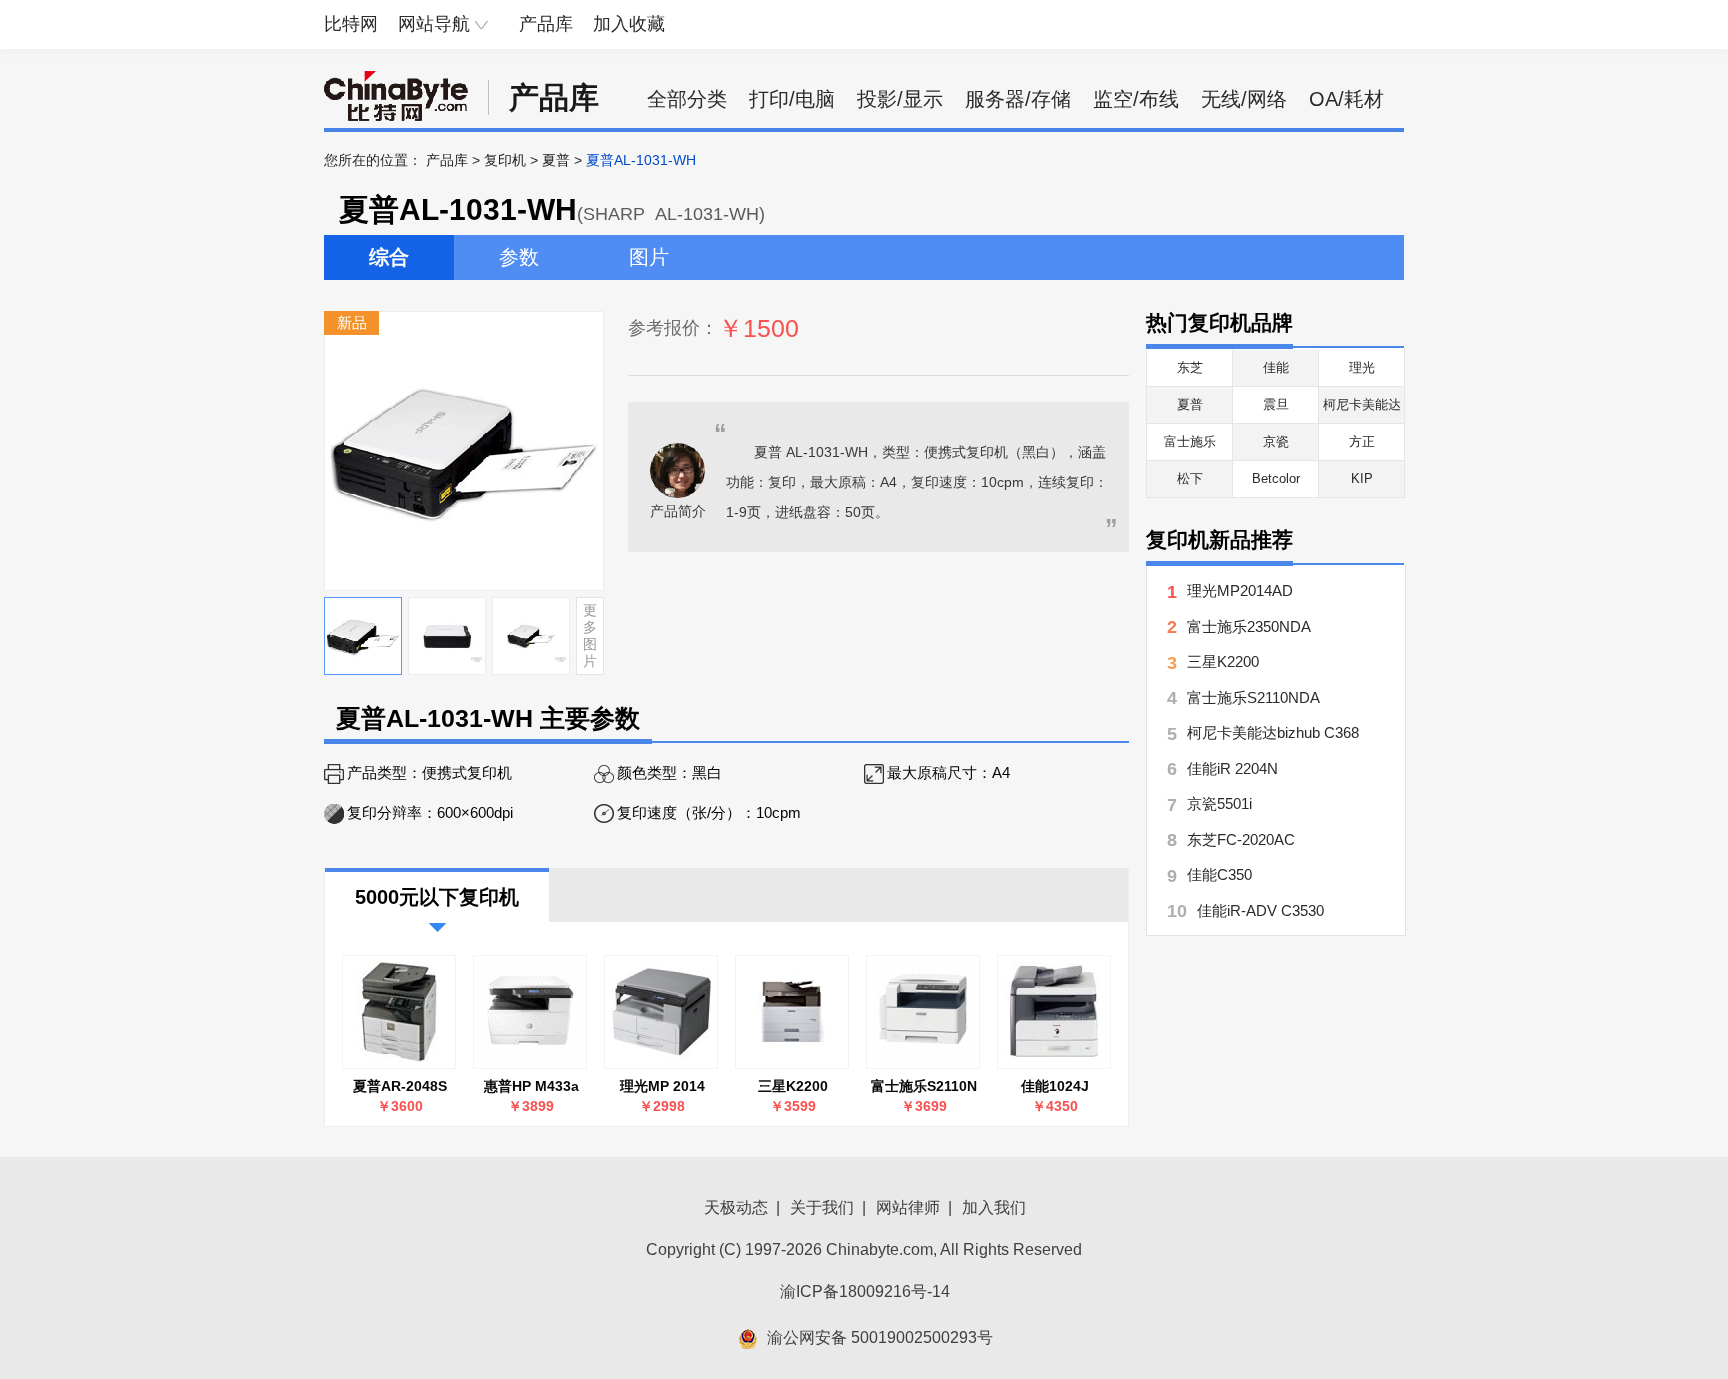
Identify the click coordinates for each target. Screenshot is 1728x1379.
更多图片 (590, 635)
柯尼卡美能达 (1362, 404)
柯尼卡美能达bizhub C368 (1273, 732)
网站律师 (908, 1207)
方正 (1362, 441)
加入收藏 (629, 24)
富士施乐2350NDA (1249, 626)
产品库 (546, 24)
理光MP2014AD (1240, 590)
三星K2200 (793, 1086)
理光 (1362, 367)
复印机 (505, 160)
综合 (389, 257)
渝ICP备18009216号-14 (865, 1291)
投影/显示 (900, 99)
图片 (649, 257)
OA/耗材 (1346, 99)
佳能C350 (1219, 874)
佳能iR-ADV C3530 (1260, 910)
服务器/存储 (1018, 99)
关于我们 (822, 1207)
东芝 (1190, 367)
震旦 (1276, 404)
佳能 (1276, 367)
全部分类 (687, 99)
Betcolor (1276, 478)
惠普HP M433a (531, 1086)
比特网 (351, 24)
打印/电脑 (792, 99)
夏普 (556, 160)
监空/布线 (1136, 99)
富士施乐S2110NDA (1253, 697)
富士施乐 (1190, 441)
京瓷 (1276, 441)
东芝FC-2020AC (1241, 839)
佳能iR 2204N (1232, 768)
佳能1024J (1055, 1086)
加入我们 (994, 1207)
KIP (1362, 478)
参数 (519, 257)
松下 (1190, 478)
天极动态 (736, 1207)
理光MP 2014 (662, 1086)
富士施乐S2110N (924, 1086)
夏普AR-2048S (400, 1086)
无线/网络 (1244, 99)
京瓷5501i (1219, 803)
